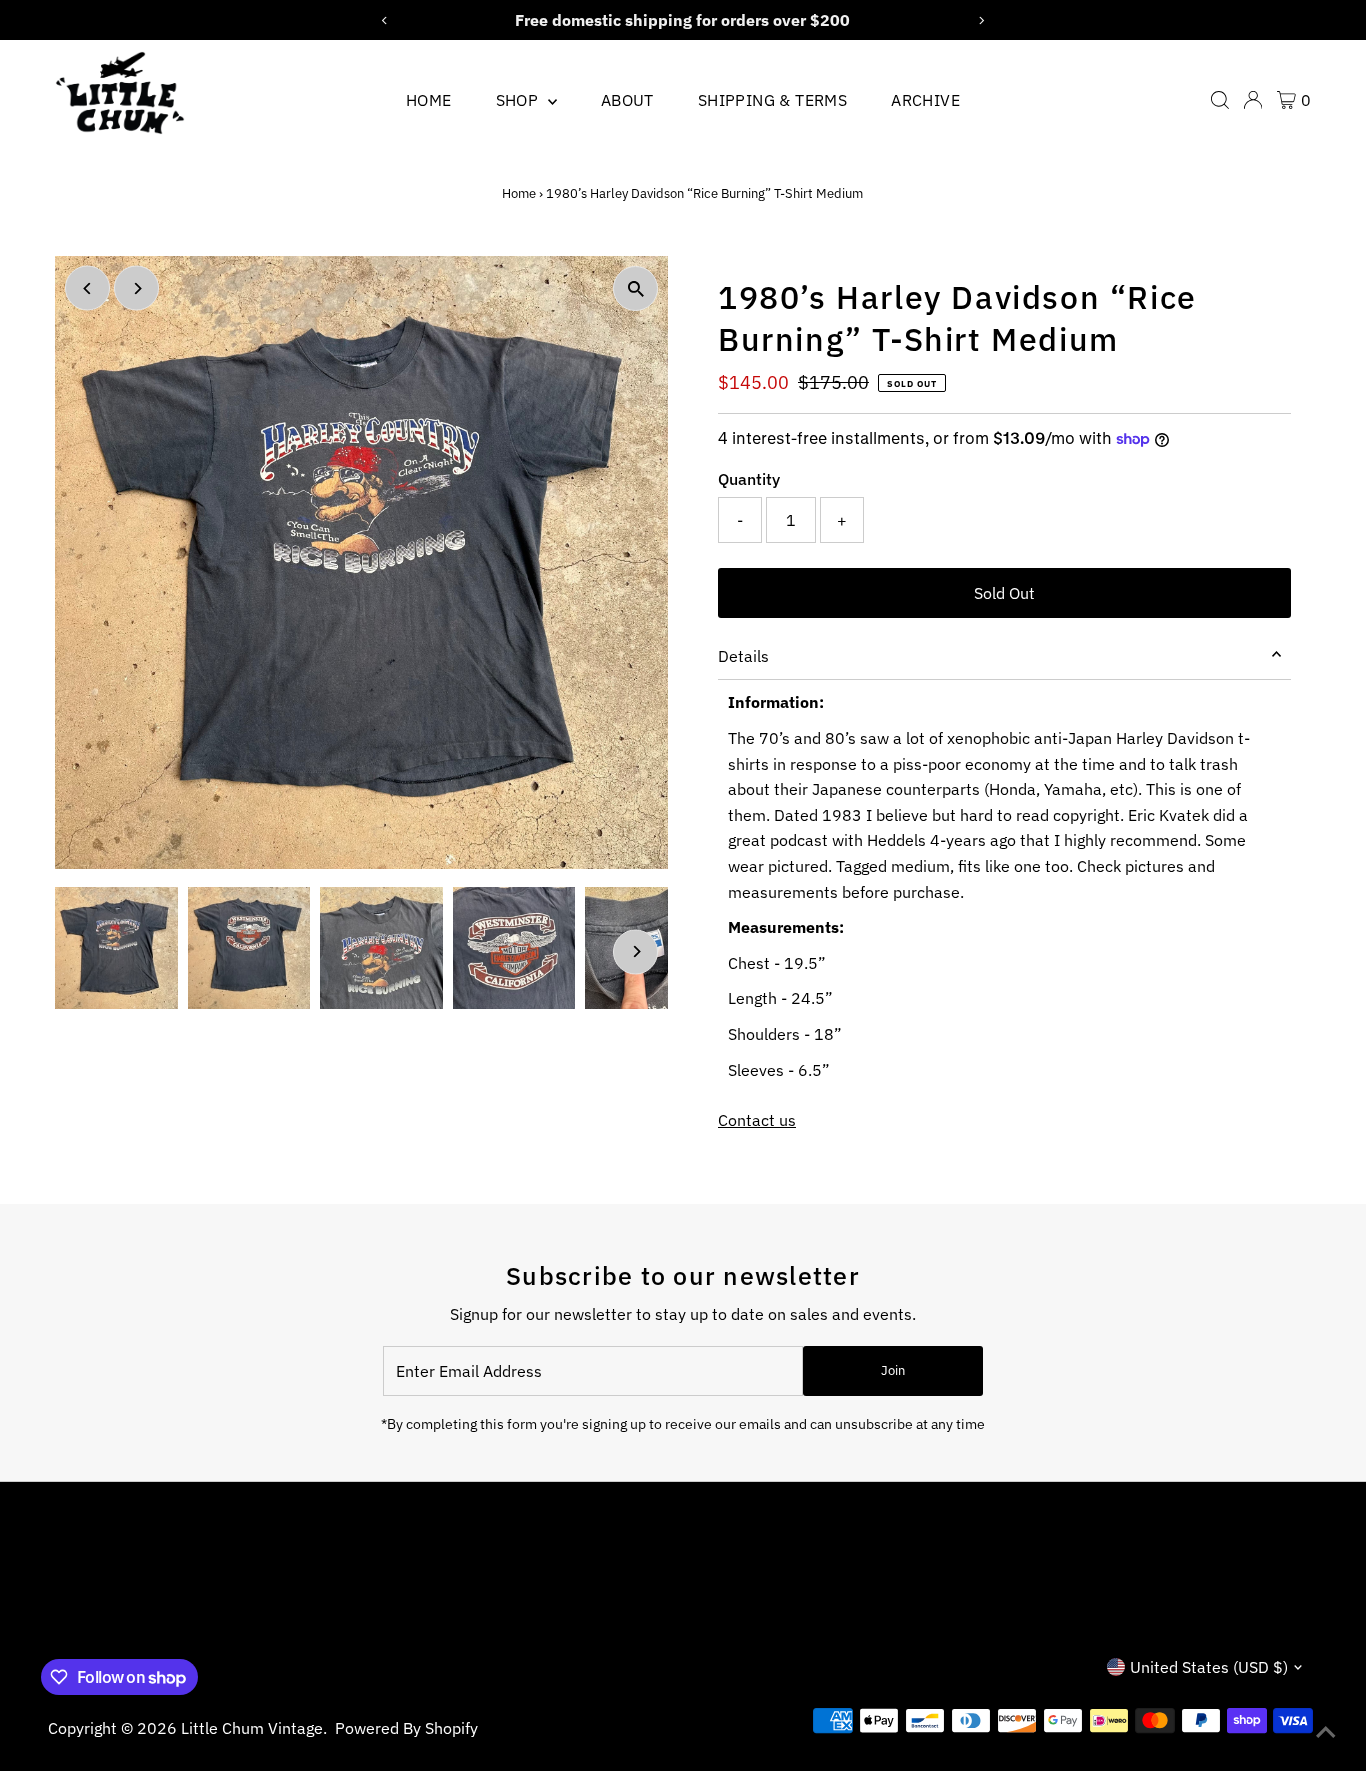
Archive (925, 100)
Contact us (757, 1120)
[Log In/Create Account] (1253, 100)
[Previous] (87, 288)
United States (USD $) (1209, 1667)
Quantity (749, 479)
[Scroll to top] (1326, 1732)
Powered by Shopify (406, 1728)
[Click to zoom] (635, 288)
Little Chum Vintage (252, 1728)
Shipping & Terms (772, 100)
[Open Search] (1220, 100)
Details (743, 656)
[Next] (136, 288)
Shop (519, 100)
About (627, 100)
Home (429, 100)
